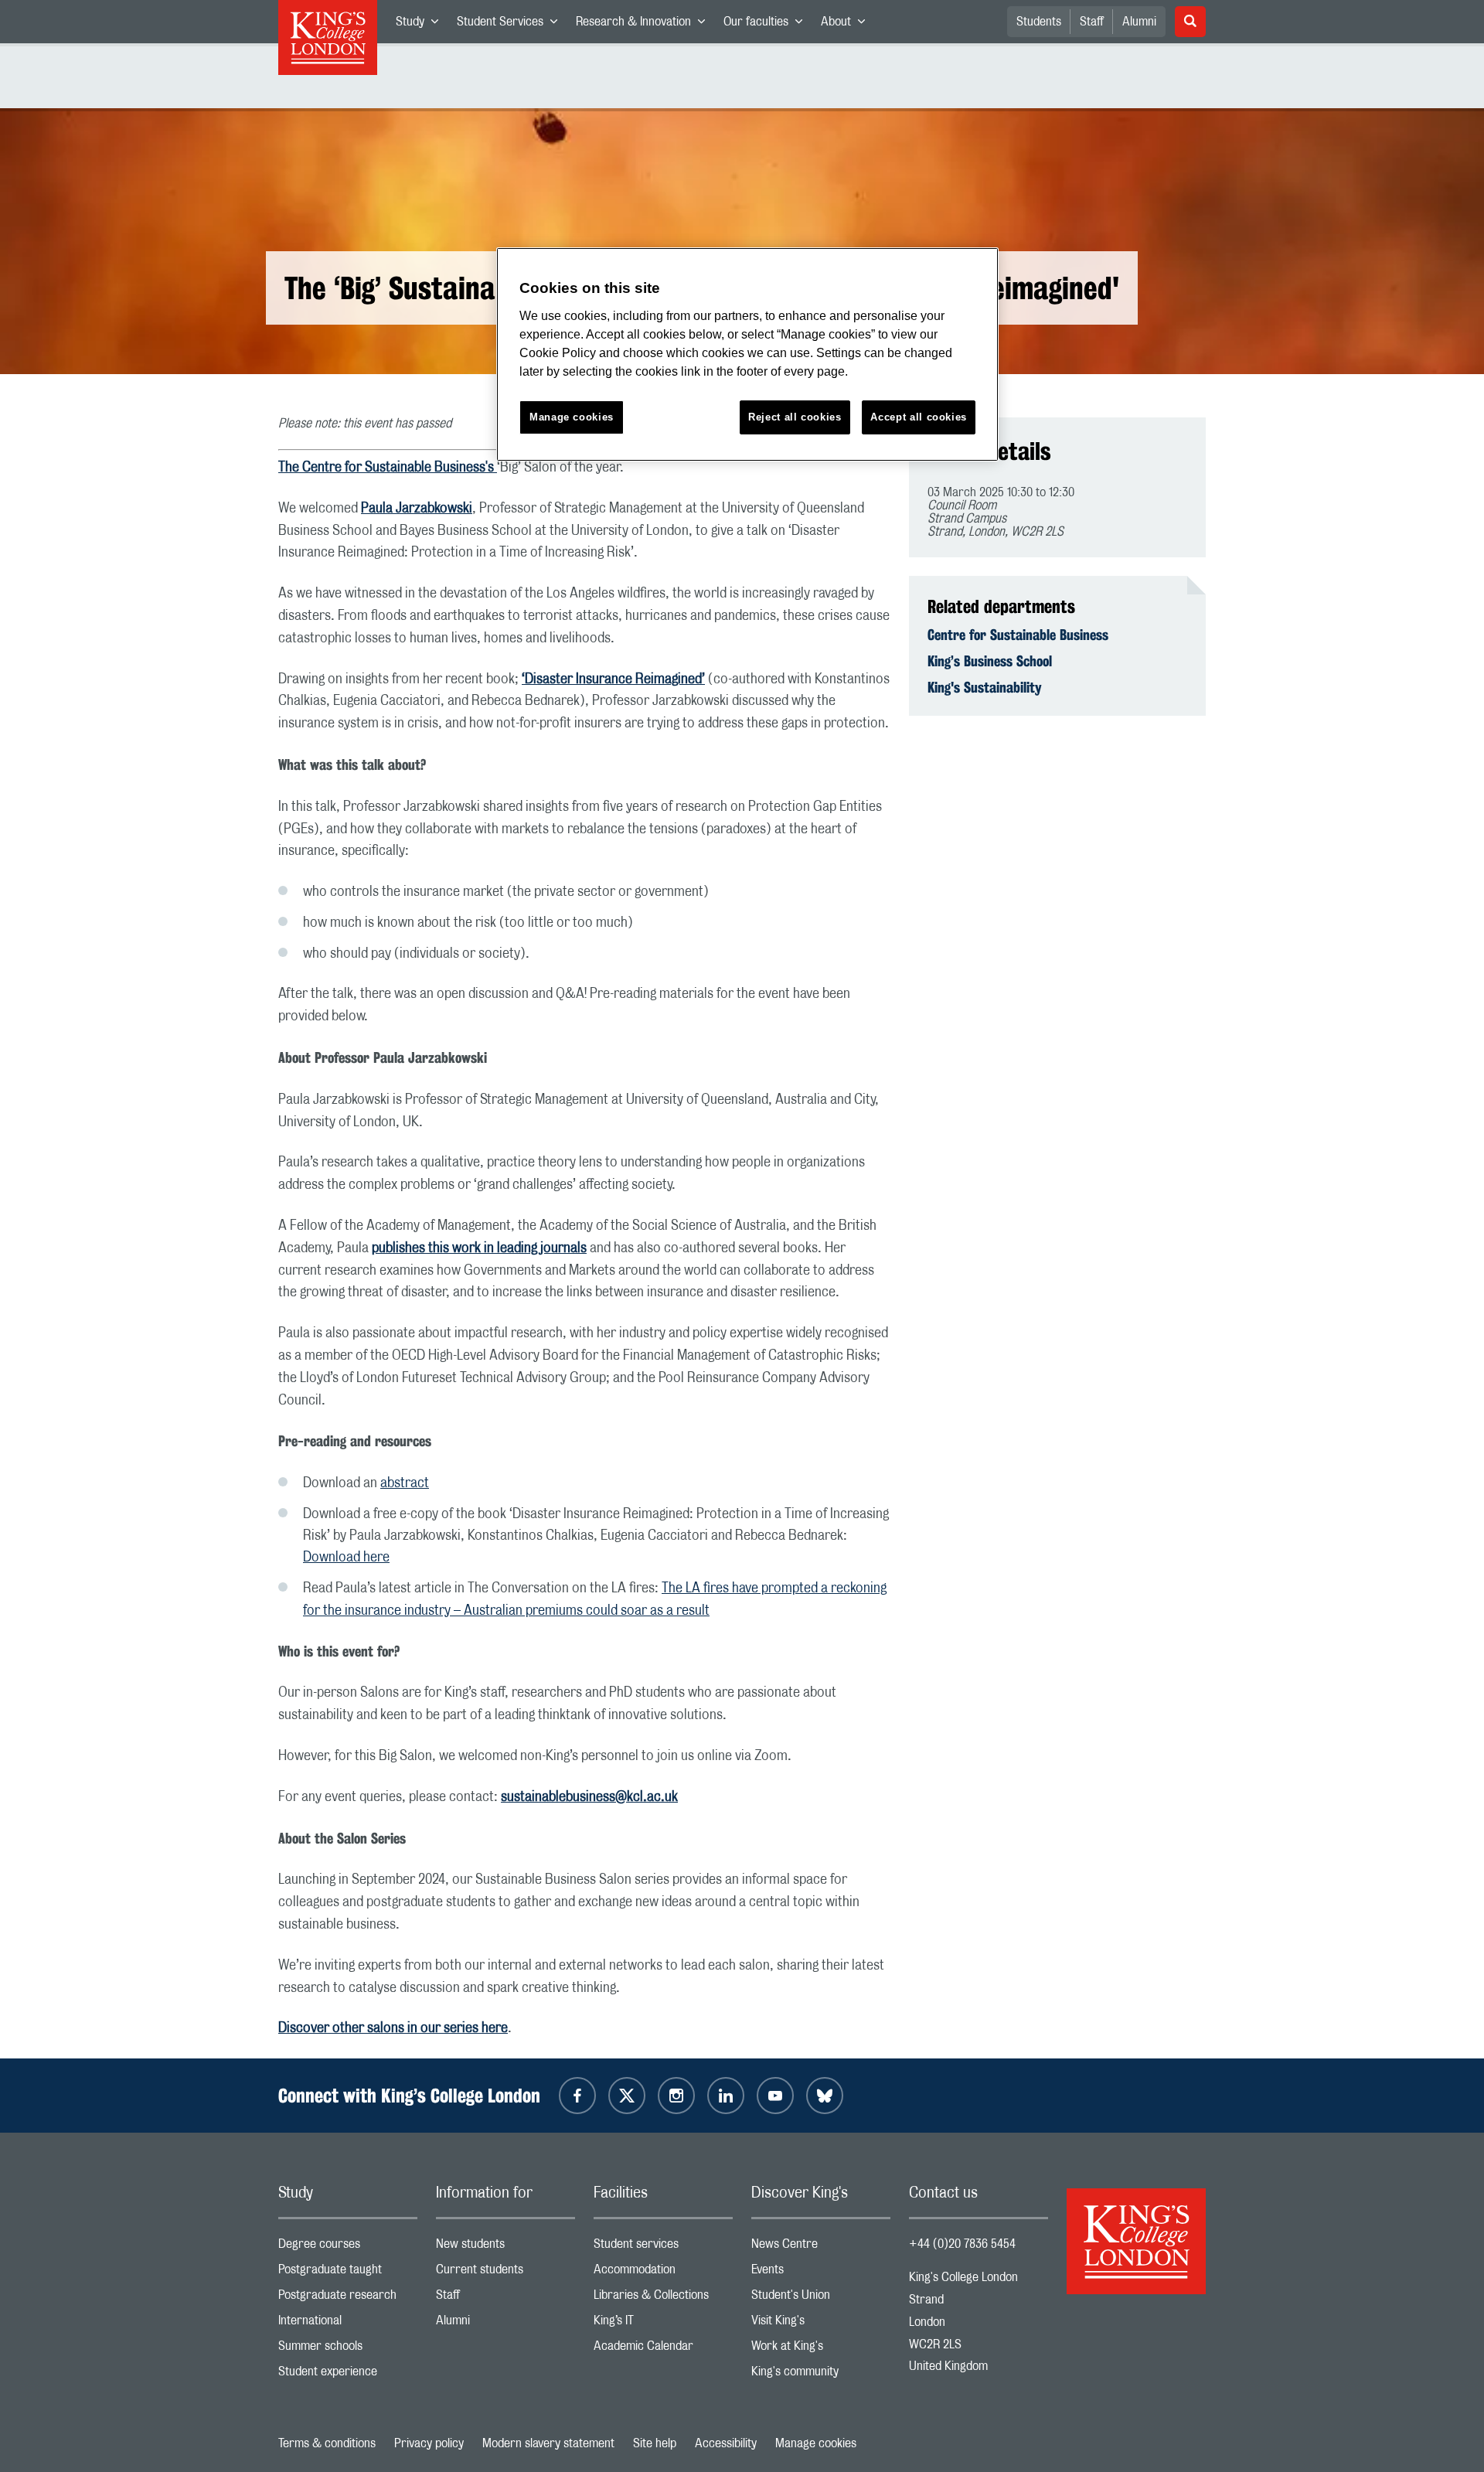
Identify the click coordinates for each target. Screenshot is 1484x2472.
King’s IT (663, 2324)
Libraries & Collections (663, 2298)
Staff (1092, 22)
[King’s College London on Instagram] (676, 2096)
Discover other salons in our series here (393, 2028)
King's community (821, 2375)
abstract (405, 1483)
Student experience (348, 2375)
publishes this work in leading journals (479, 1248)
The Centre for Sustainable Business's (388, 468)
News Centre (821, 2247)
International (348, 2324)
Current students (505, 2273)
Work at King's (821, 2349)
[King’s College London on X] (627, 2096)
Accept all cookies (919, 417)
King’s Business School (990, 661)
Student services (663, 2247)
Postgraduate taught (348, 2273)
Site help (655, 2443)
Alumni (1139, 22)
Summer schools (348, 2349)
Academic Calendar (663, 2349)
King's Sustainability (985, 687)
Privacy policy (429, 2443)
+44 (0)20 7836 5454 (962, 2244)
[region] (747, 354)
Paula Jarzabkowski (417, 509)
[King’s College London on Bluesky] (825, 2096)
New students (505, 2247)
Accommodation (663, 2273)
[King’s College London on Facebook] (577, 2096)
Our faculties (768, 25)
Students (1039, 22)
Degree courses (348, 2247)
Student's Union (821, 2298)
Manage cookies (816, 2443)
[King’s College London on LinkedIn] (726, 2096)
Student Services (512, 25)
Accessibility (726, 2443)
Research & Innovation (645, 25)
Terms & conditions (327, 2443)
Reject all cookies (795, 417)
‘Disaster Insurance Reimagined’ (613, 679)
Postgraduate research (348, 2298)
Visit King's (821, 2324)
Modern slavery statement (548, 2443)
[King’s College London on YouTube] (775, 2096)
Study (422, 25)
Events (821, 2273)
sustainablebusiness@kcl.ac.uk (589, 1797)
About (848, 25)
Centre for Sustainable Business (1018, 635)
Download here (346, 1558)
